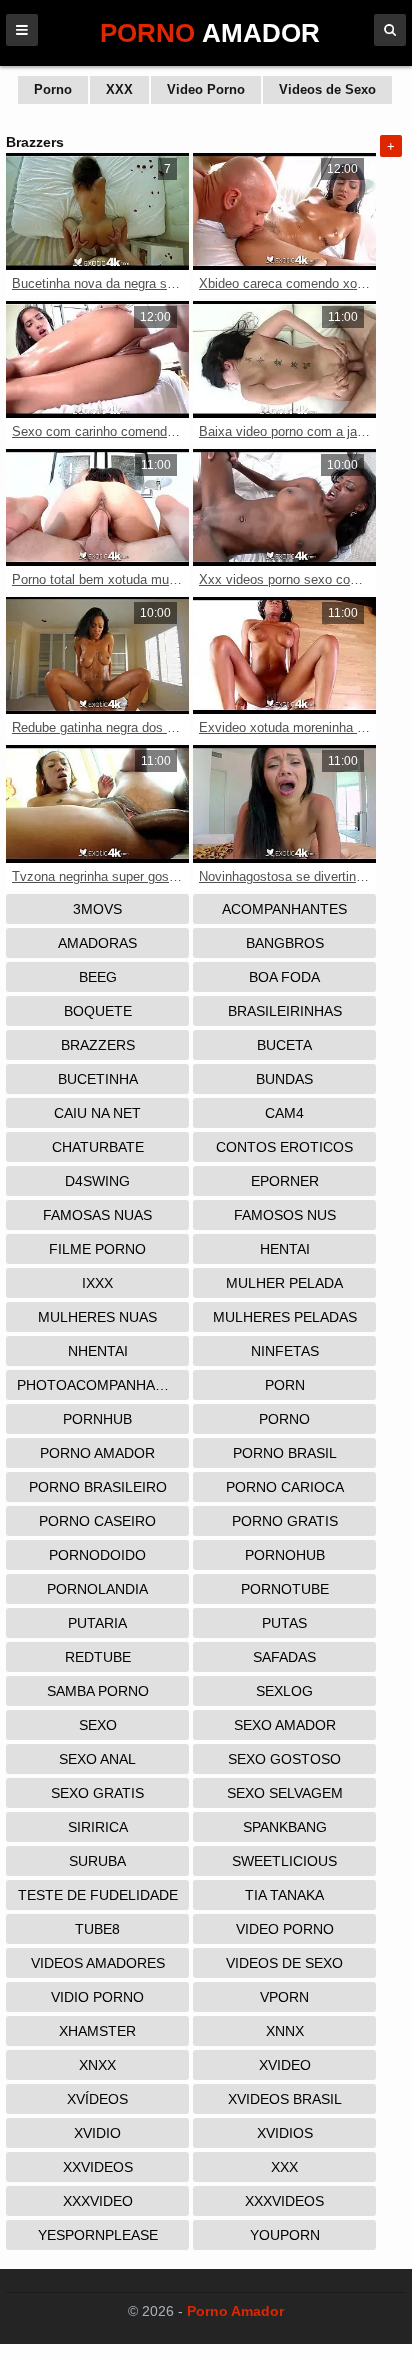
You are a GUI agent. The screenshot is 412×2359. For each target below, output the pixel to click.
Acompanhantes (284, 909)
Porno (53, 89)
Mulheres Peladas (285, 1317)
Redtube (98, 1657)
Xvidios (285, 2133)
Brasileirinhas (285, 1011)
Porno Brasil (285, 1453)
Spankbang (285, 1827)
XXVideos (98, 2167)
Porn (285, 1385)
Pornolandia (97, 1589)
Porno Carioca (285, 1487)
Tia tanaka (284, 1895)
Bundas (284, 1079)
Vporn (284, 1997)
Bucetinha (98, 1079)
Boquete (98, 1011)
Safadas (284, 1657)
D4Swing (97, 1181)
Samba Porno (98, 1691)
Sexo (98, 1725)
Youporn (285, 2235)
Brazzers (98, 1045)
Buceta (284, 1045)
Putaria (97, 1623)
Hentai (285, 1249)
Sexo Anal (97, 1759)
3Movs (97, 909)
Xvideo (285, 2065)
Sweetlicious (284, 1861)
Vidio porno (97, 1997)
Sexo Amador (285, 1725)
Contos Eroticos (284, 1147)
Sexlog (284, 1691)
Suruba (97, 1861)
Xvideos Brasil (285, 2099)
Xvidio (97, 2133)
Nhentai (98, 1351)
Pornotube (285, 1589)
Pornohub (285, 1555)
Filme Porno (97, 1249)
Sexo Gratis (97, 1793)
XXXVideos (284, 2201)
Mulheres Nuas (97, 1317)
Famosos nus (285, 1215)
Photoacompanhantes (103, 1385)
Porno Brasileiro (98, 1487)
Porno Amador (97, 1453)
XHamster (97, 2031)
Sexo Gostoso (284, 1759)
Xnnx (285, 2031)
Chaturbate (98, 1147)
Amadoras (97, 943)
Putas (284, 1623)
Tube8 (97, 1929)
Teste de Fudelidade (98, 1895)
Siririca (98, 1827)
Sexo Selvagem (285, 1793)
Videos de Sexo (327, 89)
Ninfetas (285, 1351)
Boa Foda (284, 977)
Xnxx (97, 2065)
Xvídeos (97, 2099)
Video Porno (206, 89)
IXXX (97, 1283)
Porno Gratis (285, 1521)
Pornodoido (97, 1555)
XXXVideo (98, 2201)
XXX (119, 89)
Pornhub (97, 1419)
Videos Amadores (98, 1963)
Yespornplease (98, 2235)
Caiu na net (97, 1113)
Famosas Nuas (97, 1215)
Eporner (285, 1181)
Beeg (98, 977)
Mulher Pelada (284, 1283)
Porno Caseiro (97, 1521)
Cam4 (284, 1113)
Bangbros (285, 943)
